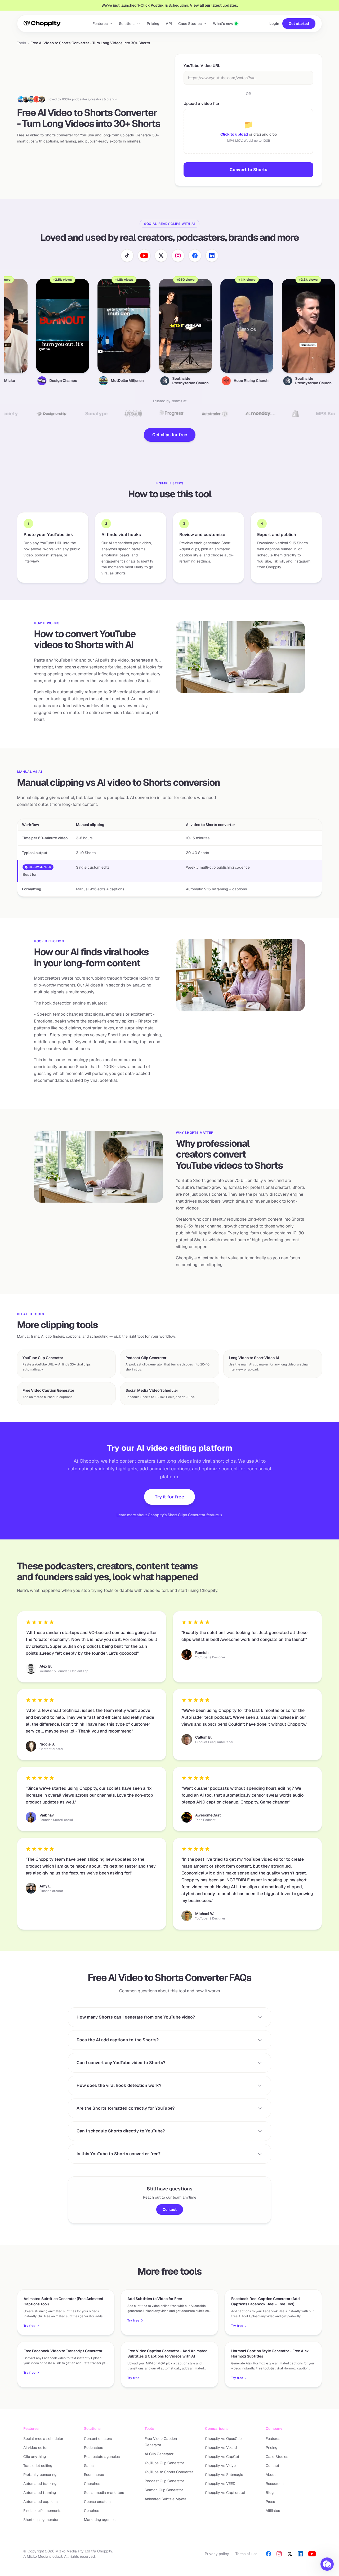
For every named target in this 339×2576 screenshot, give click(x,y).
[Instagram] (279, 2554)
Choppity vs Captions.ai (225, 2493)
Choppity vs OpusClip (223, 2439)
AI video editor (35, 2448)
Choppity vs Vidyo (220, 2466)
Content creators (98, 2439)
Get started (299, 24)
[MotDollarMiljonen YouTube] (31, 99)
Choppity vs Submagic (224, 2475)
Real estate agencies (102, 2457)
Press (270, 2502)
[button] (327, 2564)
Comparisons (217, 2428)
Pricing (153, 24)
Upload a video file (201, 103)
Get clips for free (170, 435)
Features (100, 24)
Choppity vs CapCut (222, 2457)
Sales (89, 2466)
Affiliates (273, 2511)
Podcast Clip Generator (164, 2481)
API (169, 24)
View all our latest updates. (214, 5)
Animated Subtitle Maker (165, 2499)
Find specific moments (42, 2511)
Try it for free (169, 1497)
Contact (170, 2209)
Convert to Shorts (248, 170)
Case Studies (190, 24)
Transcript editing (38, 2466)
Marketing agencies (101, 2520)
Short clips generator (41, 2520)
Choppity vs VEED (220, 2484)
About (271, 2475)
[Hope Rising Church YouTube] (37, 99)
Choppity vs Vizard (221, 2448)
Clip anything (35, 2457)
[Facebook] (269, 2554)
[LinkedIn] (300, 2554)
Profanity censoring (40, 2475)
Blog (270, 2493)
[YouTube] (312, 2554)
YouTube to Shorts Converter (169, 2472)
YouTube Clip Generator (164, 2463)
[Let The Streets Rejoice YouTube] (42, 99)
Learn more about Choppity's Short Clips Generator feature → (169, 1515)
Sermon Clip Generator (164, 2490)
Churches (92, 2484)
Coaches (92, 2511)
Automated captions (40, 2502)
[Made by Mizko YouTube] (26, 99)
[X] (290, 2554)
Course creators (97, 2502)
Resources (275, 2484)
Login (274, 24)
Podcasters (93, 2448)
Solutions (127, 24)
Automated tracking (40, 2484)
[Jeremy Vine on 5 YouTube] (21, 99)
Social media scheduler (43, 2439)
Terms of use (246, 2554)
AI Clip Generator (159, 2454)
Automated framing (40, 2493)
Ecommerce (94, 2475)
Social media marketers (104, 2493)
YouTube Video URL (202, 66)
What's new (223, 24)
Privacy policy (217, 2554)
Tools (21, 43)
